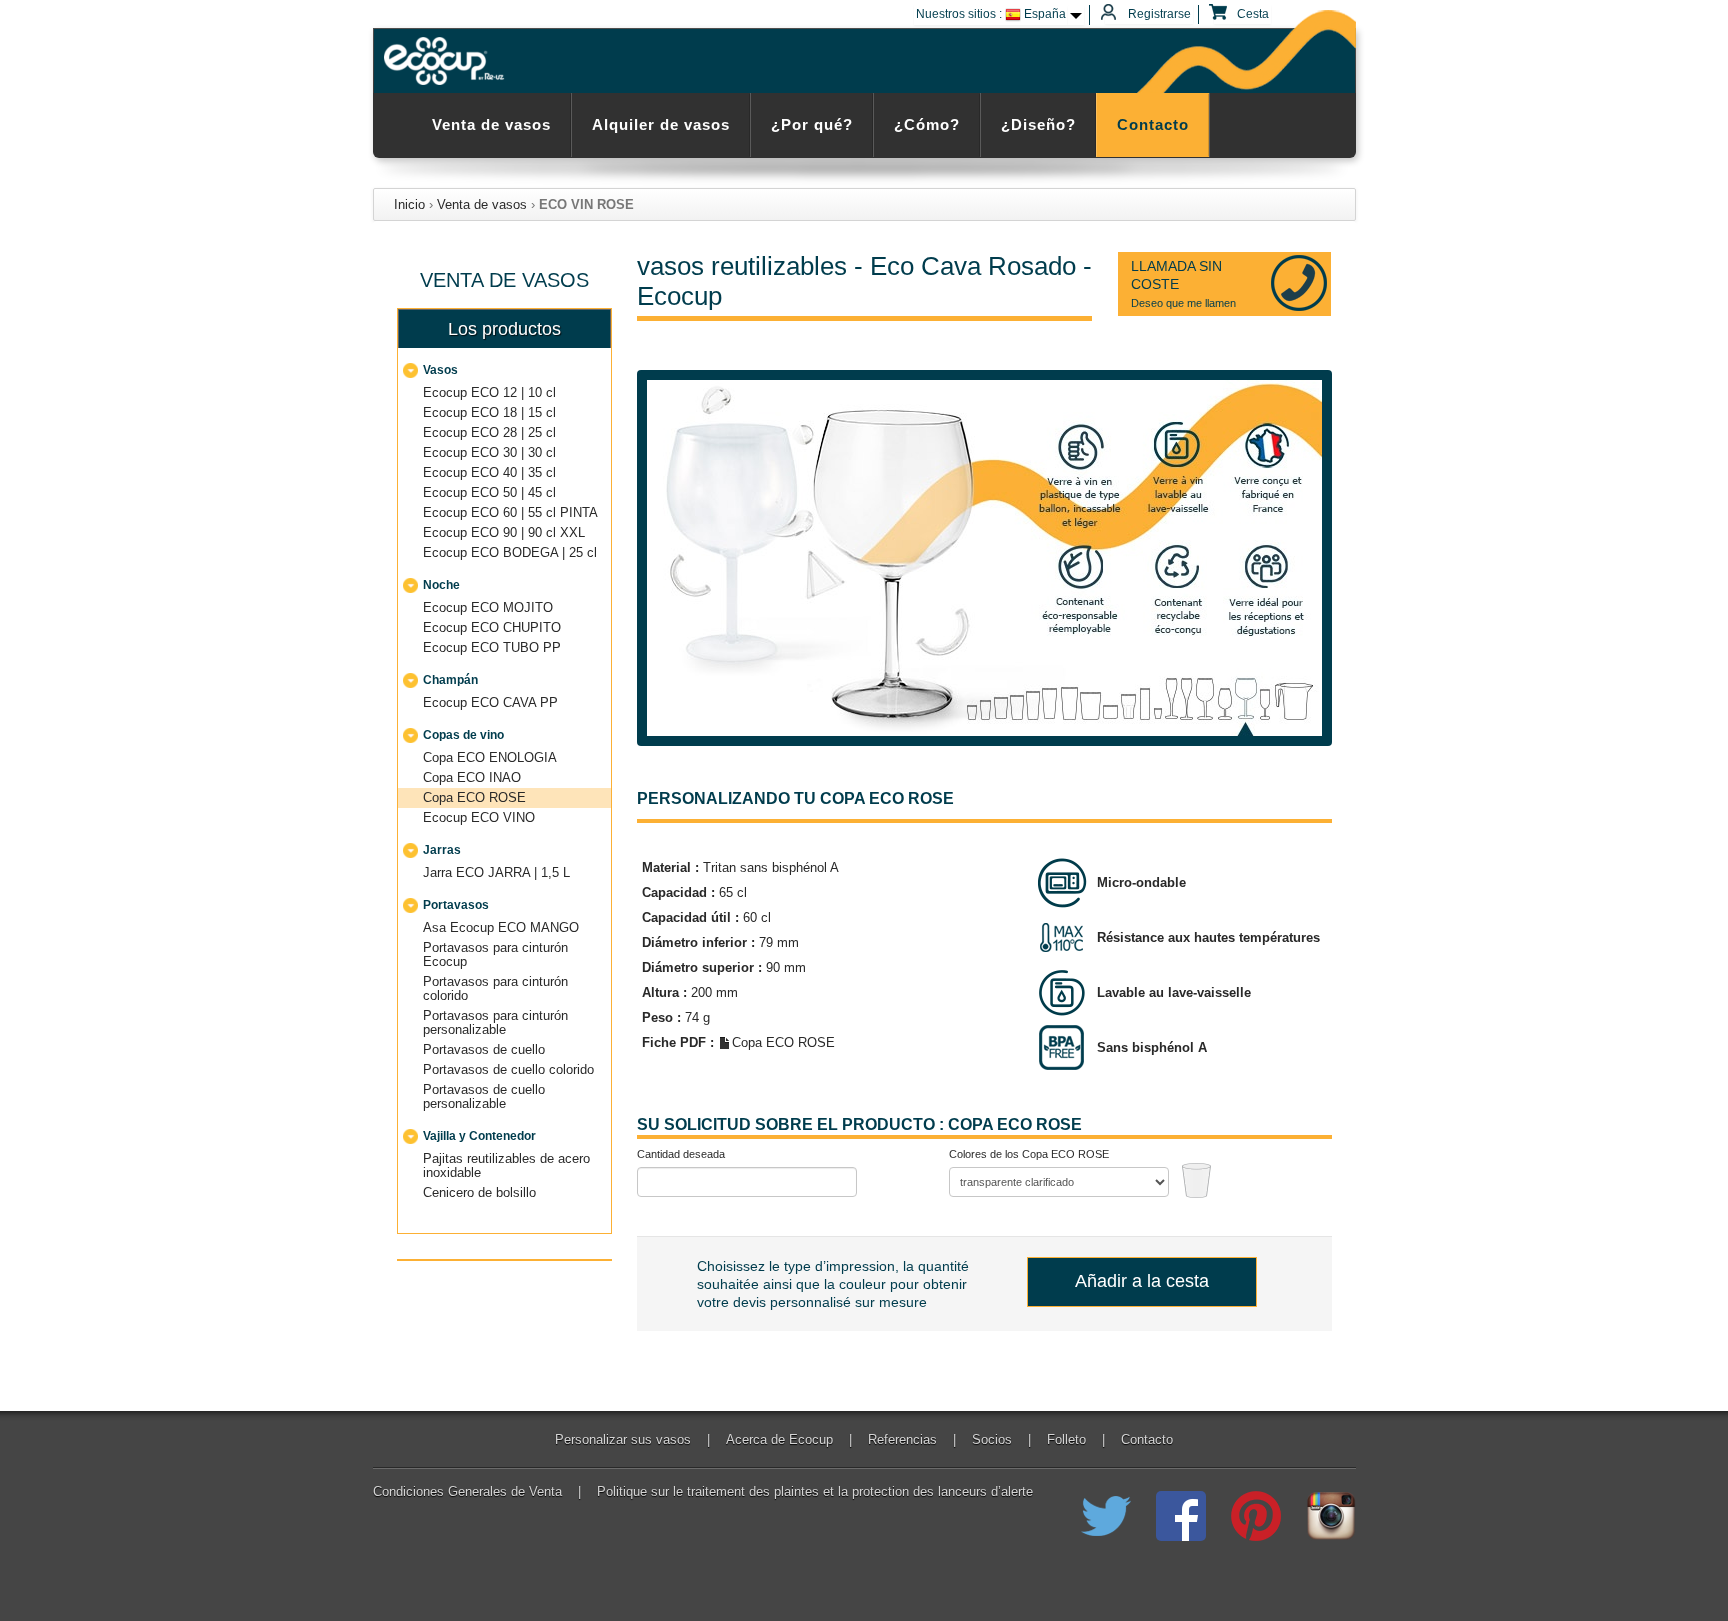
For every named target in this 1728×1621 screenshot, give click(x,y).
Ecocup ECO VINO (479, 817)
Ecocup (447, 61)
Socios (992, 1440)
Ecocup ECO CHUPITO (492, 627)
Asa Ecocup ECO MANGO (501, 927)
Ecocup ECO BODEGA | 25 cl (510, 552)
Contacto (1153, 124)
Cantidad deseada (681, 1154)
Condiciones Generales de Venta (467, 1492)
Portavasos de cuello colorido (508, 1069)
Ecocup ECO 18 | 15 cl (489, 412)
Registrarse (1158, 14)
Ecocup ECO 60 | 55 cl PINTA (510, 512)
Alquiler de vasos (661, 124)
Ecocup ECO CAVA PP (490, 702)
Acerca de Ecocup (779, 1440)
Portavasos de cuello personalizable (484, 1096)
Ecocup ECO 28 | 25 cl (489, 432)
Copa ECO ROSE (474, 797)
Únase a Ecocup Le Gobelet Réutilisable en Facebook (1181, 1516)
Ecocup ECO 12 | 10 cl (489, 392)
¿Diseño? (1038, 124)
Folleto (1066, 1440)
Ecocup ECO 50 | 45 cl (489, 492)
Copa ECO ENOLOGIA (490, 757)
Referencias (902, 1440)
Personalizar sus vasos (623, 1440)
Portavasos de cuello (484, 1049)
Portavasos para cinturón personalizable (495, 1022)
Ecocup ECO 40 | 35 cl (489, 472)
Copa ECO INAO (472, 777)
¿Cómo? (927, 124)
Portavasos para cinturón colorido (495, 988)
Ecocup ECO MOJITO (488, 607)
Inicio (409, 204)
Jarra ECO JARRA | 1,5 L (496, 872)
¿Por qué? (812, 124)
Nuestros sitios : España (991, 14)
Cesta (1251, 14)
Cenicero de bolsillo (479, 1192)
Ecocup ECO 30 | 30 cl (489, 452)
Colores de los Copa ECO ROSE (1029, 1154)
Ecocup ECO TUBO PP (492, 647)
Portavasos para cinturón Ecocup (495, 954)
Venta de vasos (491, 124)
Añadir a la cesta (1142, 1281)
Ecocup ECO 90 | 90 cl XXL (504, 532)
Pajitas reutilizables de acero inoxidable (506, 1165)
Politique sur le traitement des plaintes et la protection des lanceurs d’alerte (815, 1492)
